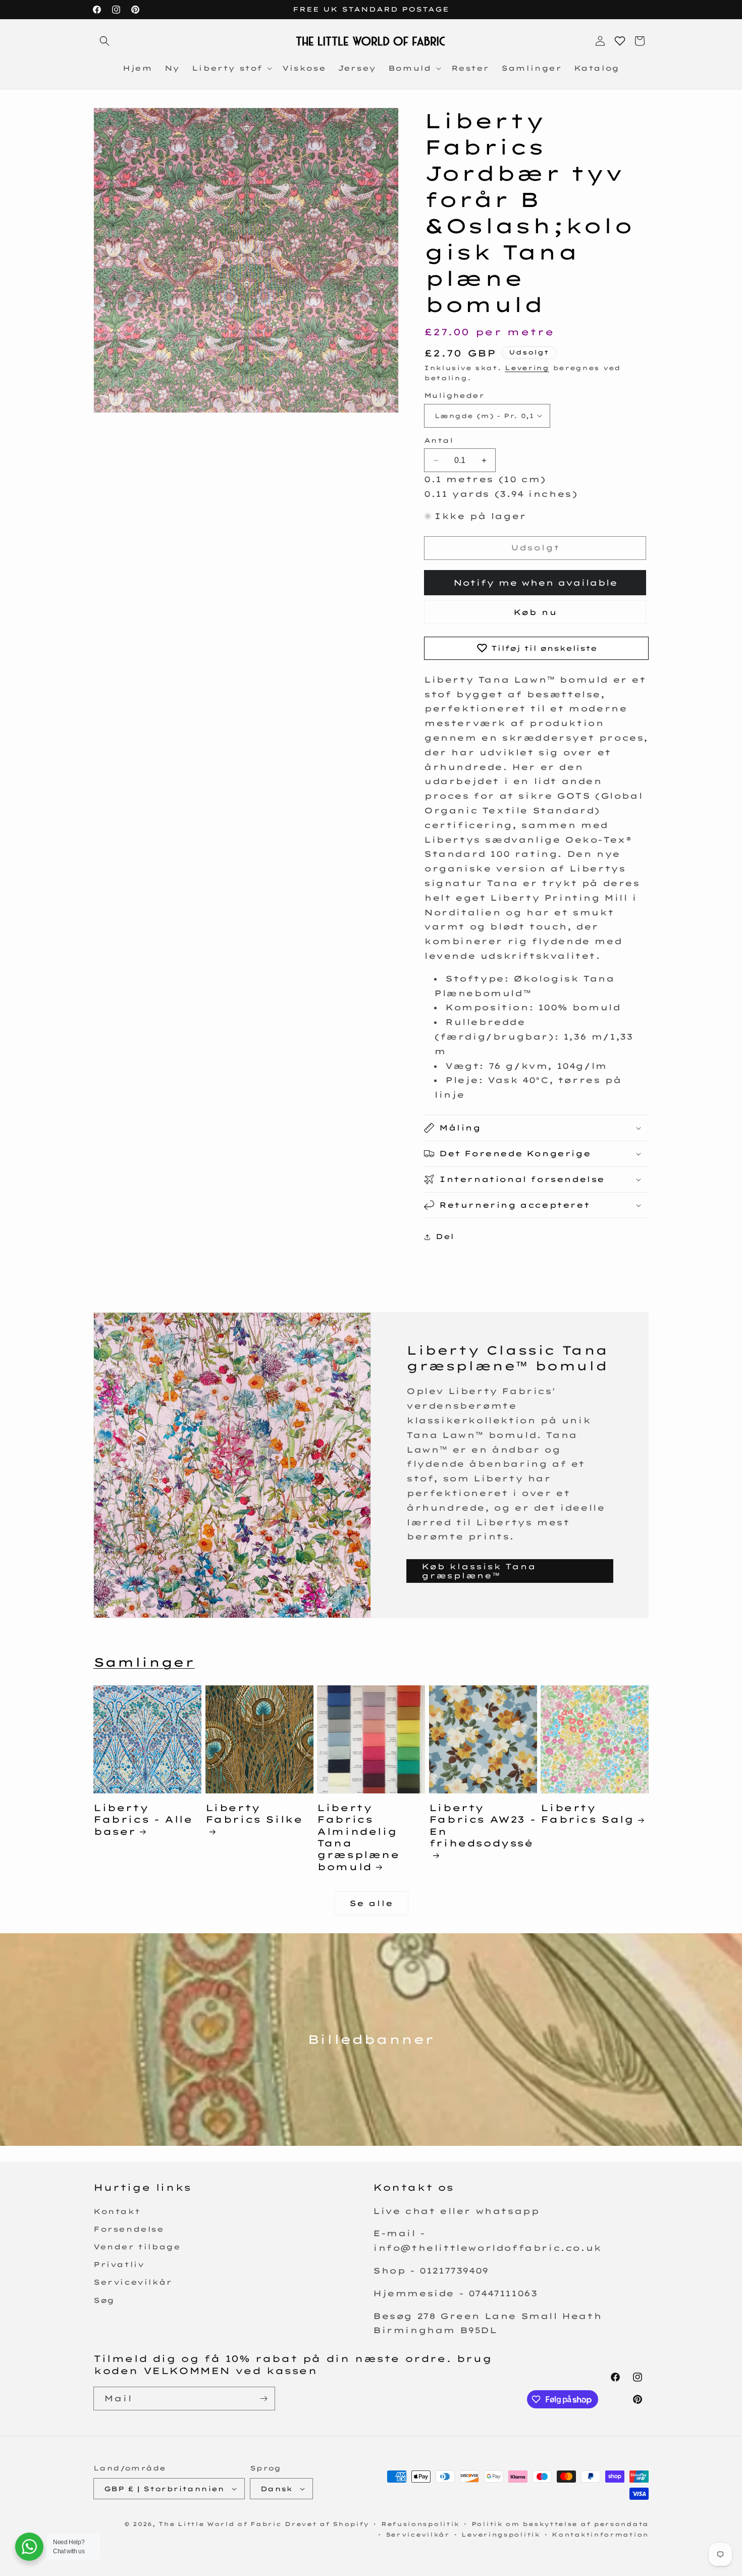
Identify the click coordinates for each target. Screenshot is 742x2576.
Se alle (371, 1903)
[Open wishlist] (620, 41)
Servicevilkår (133, 2282)
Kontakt (117, 2211)
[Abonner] (263, 2399)
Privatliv (119, 2264)
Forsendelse (129, 2229)
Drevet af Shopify (327, 2524)
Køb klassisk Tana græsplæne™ (479, 1571)
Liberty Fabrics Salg (587, 1814)
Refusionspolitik (420, 2524)
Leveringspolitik (500, 2535)
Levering (527, 368)
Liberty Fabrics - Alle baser (143, 1820)
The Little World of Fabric (220, 2524)
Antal (439, 440)
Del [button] (445, 1237)
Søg (104, 2300)
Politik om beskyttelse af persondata (560, 2524)
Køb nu (535, 612)
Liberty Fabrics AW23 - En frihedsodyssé (482, 1825)
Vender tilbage (137, 2247)
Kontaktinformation (600, 2535)
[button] (104, 41)
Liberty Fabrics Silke (254, 1814)
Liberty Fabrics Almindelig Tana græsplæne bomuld (358, 1837)
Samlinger (144, 1662)
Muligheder (454, 395)
